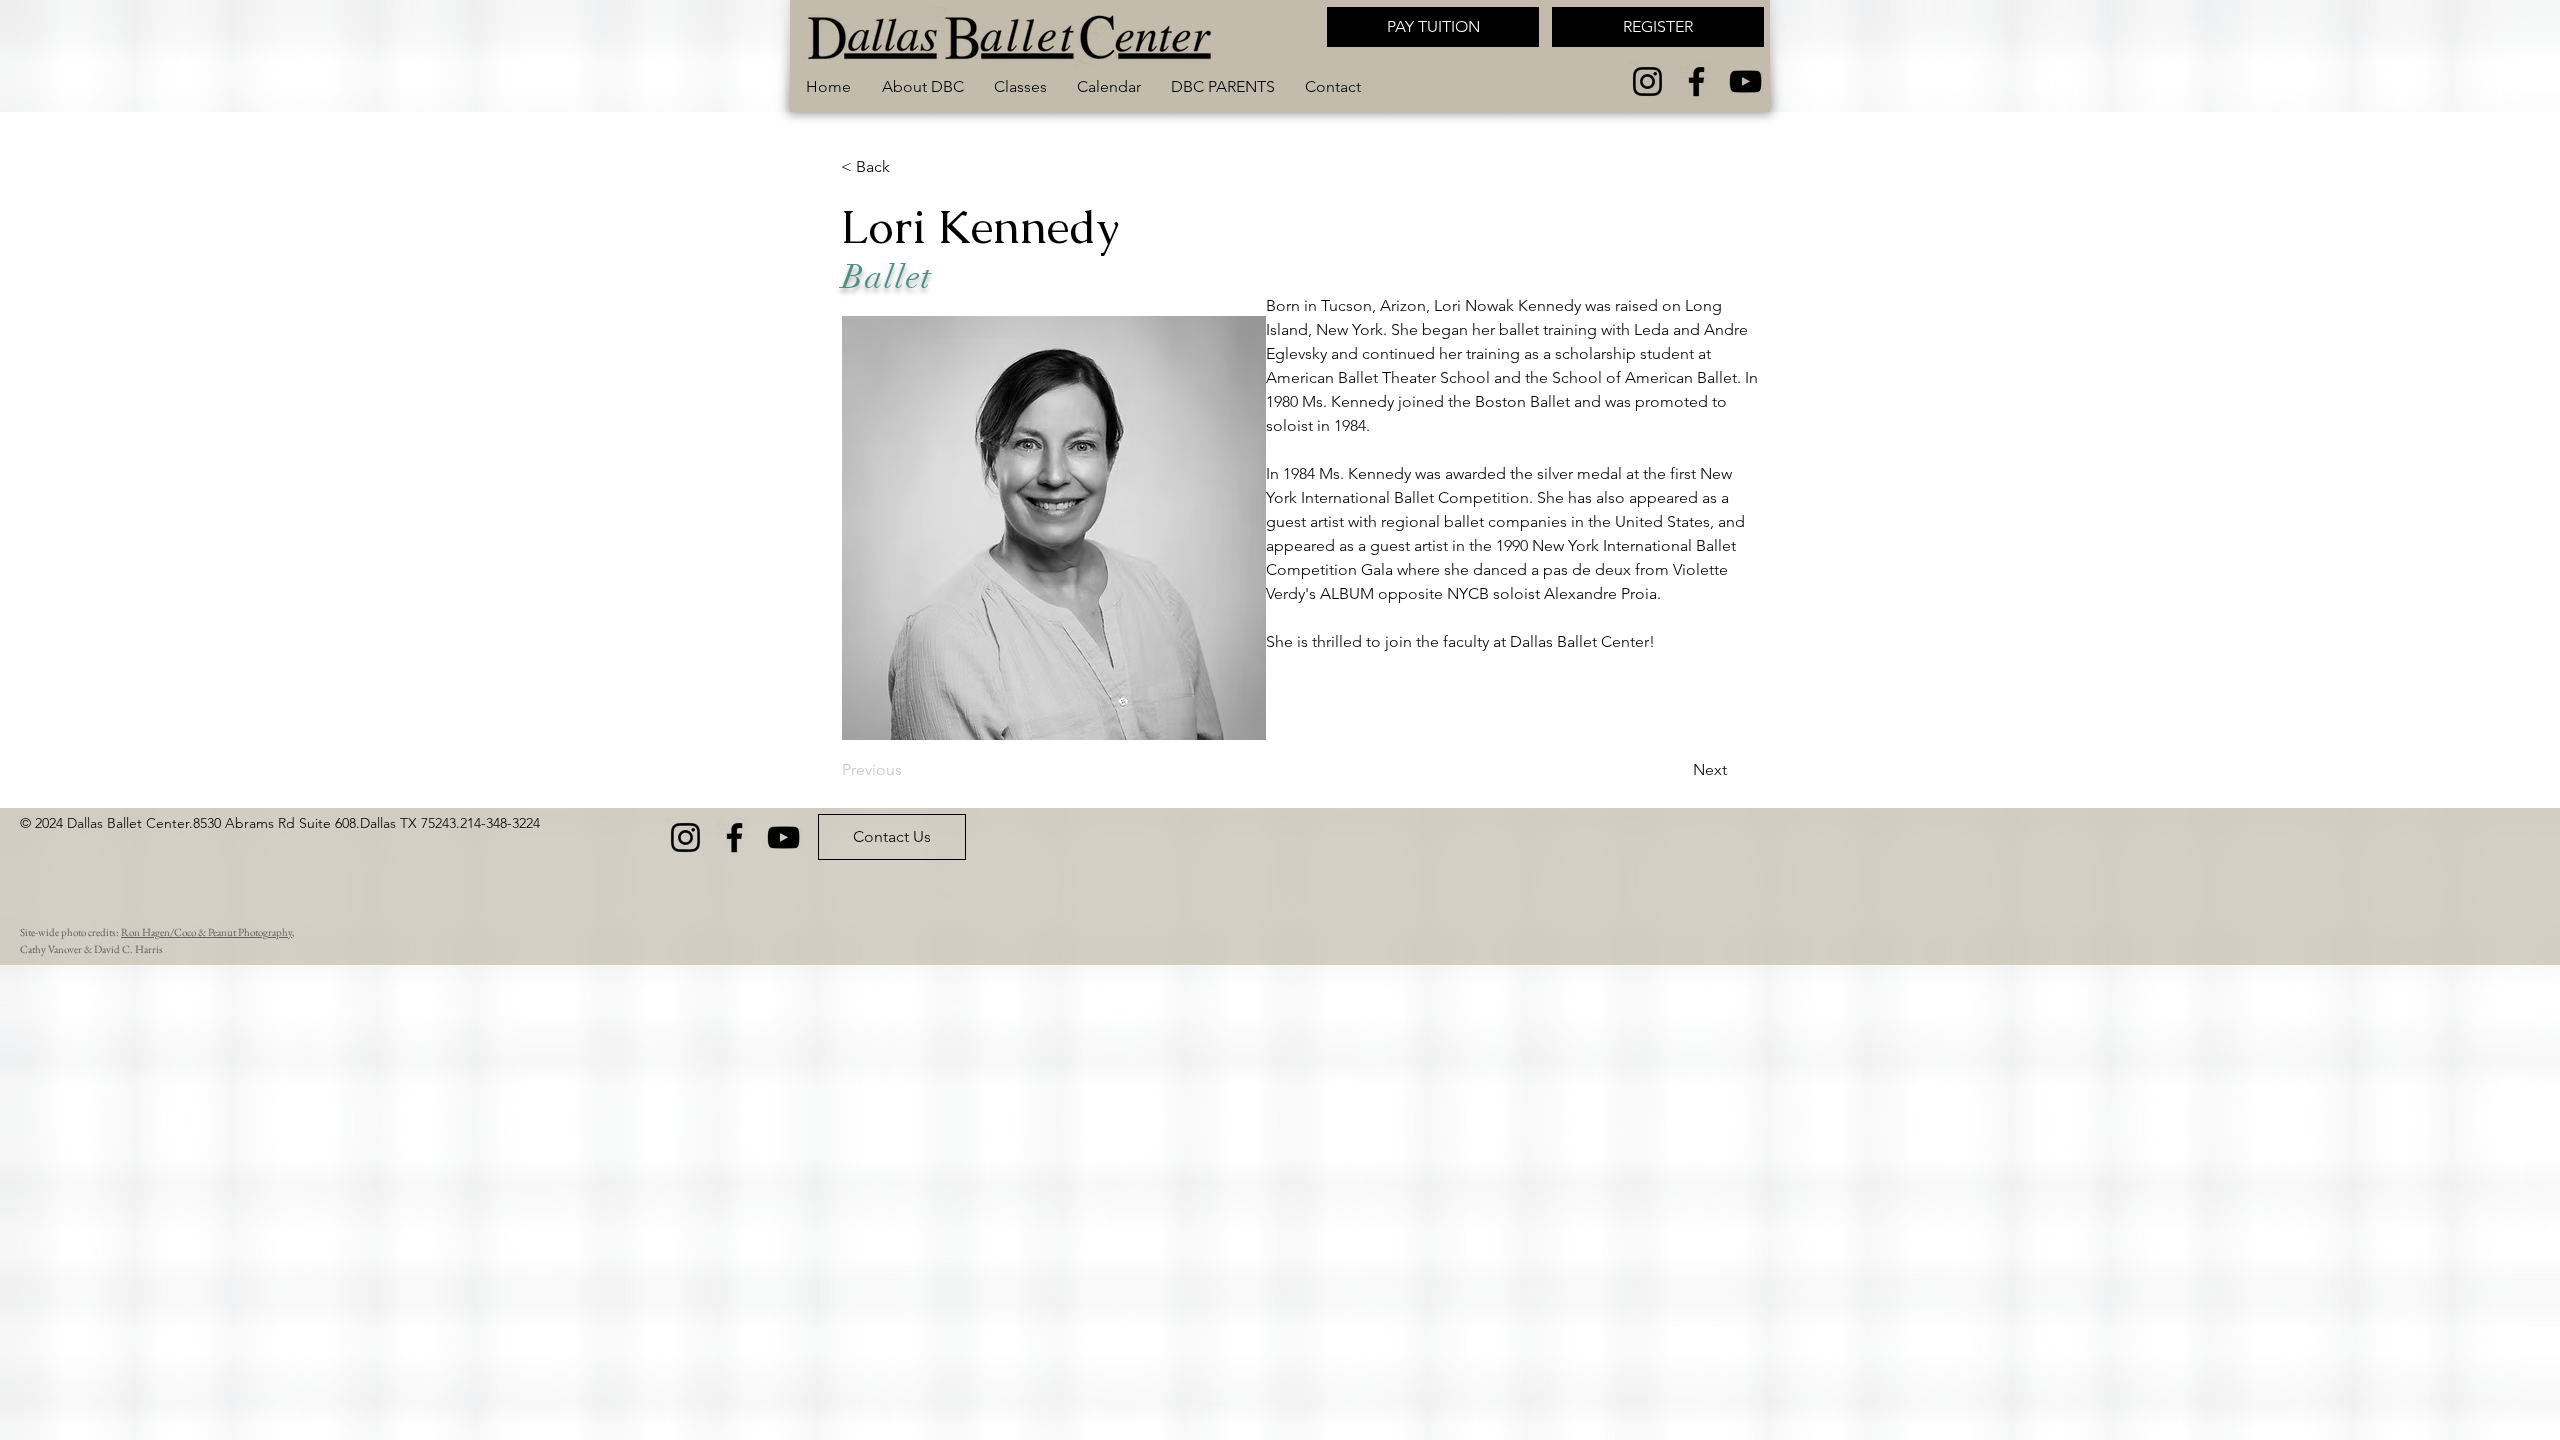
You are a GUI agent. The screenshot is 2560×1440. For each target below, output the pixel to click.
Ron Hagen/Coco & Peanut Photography (206, 932)
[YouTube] (1745, 81)
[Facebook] (1696, 81)
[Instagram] (1647, 81)
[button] (1020, 87)
